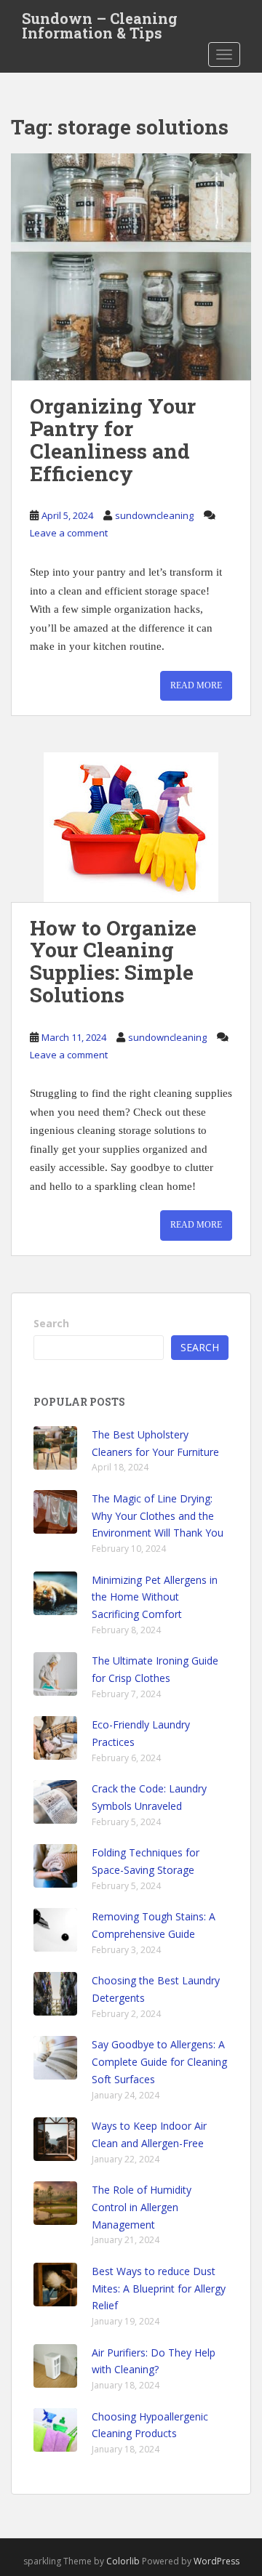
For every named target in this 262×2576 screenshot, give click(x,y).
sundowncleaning (154, 515)
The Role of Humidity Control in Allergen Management (142, 2207)
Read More (196, 685)
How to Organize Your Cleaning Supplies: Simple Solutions (113, 961)
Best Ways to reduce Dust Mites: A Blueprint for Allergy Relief (159, 2289)
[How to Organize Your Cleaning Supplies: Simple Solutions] (131, 827)
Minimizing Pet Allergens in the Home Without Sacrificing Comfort (155, 1597)
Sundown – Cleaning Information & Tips (100, 23)
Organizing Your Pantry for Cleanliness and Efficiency (113, 439)
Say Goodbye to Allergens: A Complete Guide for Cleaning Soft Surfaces (159, 2062)
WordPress (217, 2561)
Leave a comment (69, 533)
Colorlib (123, 2561)
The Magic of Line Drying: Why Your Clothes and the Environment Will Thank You (158, 1516)
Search (51, 1323)
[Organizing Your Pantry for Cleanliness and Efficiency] (131, 267)
